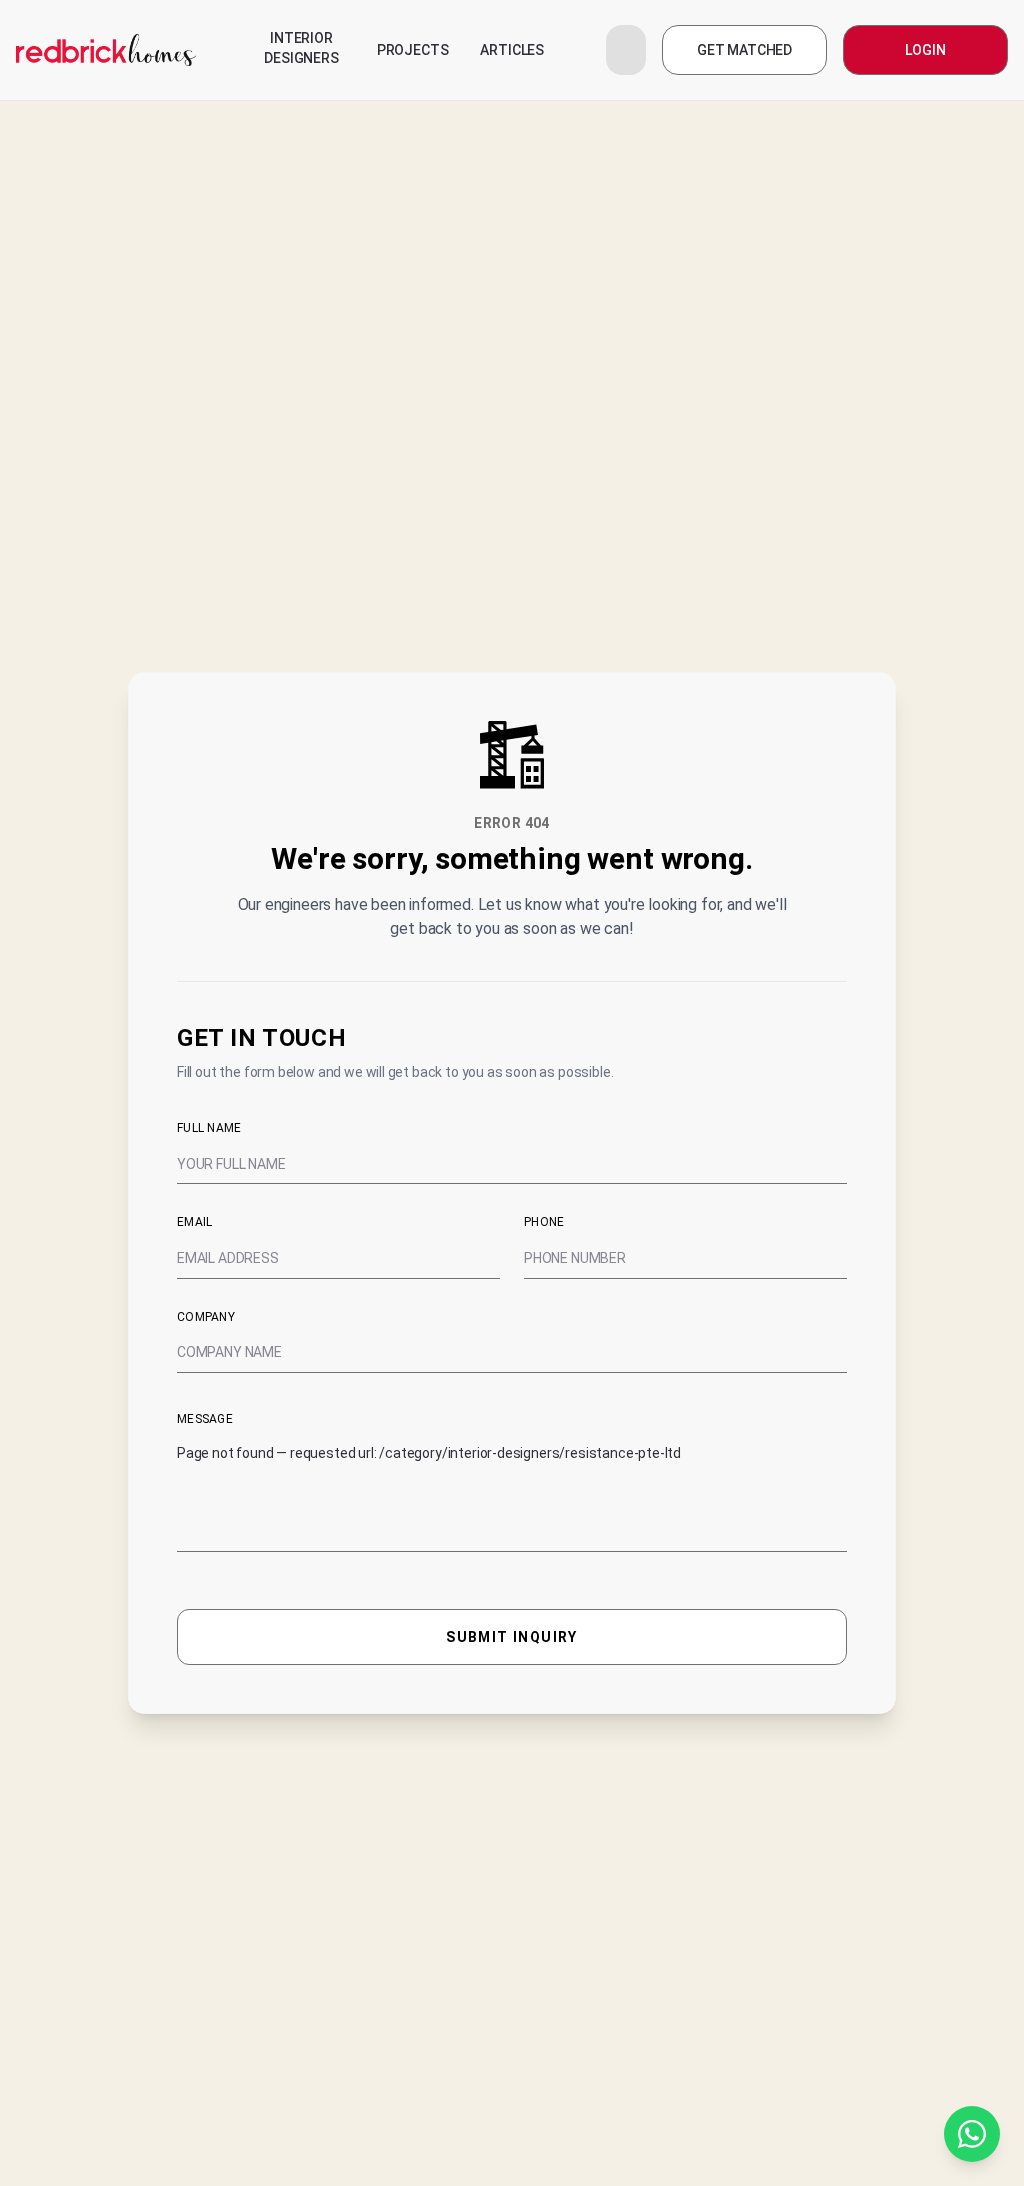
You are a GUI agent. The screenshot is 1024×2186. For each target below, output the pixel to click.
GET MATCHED (744, 50)
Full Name (209, 1128)
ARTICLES (512, 50)
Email (195, 1222)
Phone (544, 1222)
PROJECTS (413, 50)
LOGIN (925, 50)
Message (205, 1419)
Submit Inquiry (512, 1637)
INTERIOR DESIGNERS (301, 48)
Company (206, 1317)
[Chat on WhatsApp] (972, 2134)
